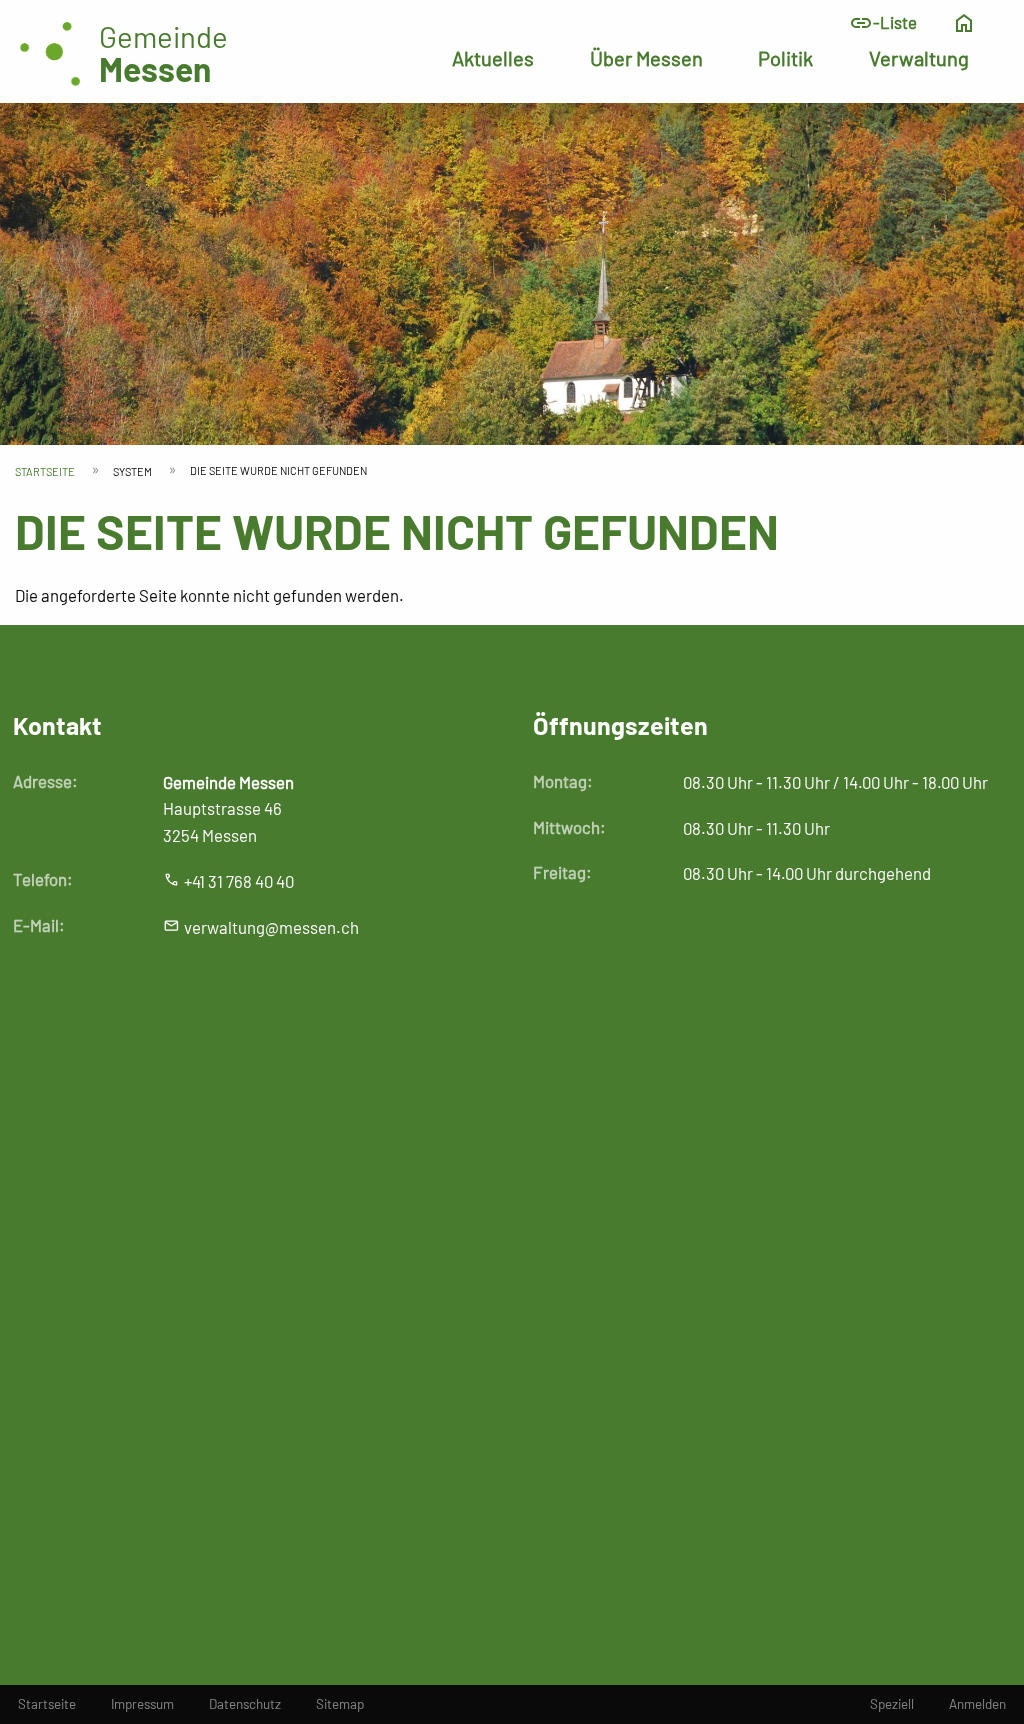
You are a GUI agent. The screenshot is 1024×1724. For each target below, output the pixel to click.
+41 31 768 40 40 (239, 881)
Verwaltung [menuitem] (919, 58)
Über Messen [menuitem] (646, 58)
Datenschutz (245, 1704)
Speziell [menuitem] (892, 1704)
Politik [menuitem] (785, 58)
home (964, 23)
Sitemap (340, 1704)
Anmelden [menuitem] (977, 1704)
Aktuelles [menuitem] (493, 58)
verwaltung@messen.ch (271, 927)
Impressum (142, 1704)
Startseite (45, 471)
